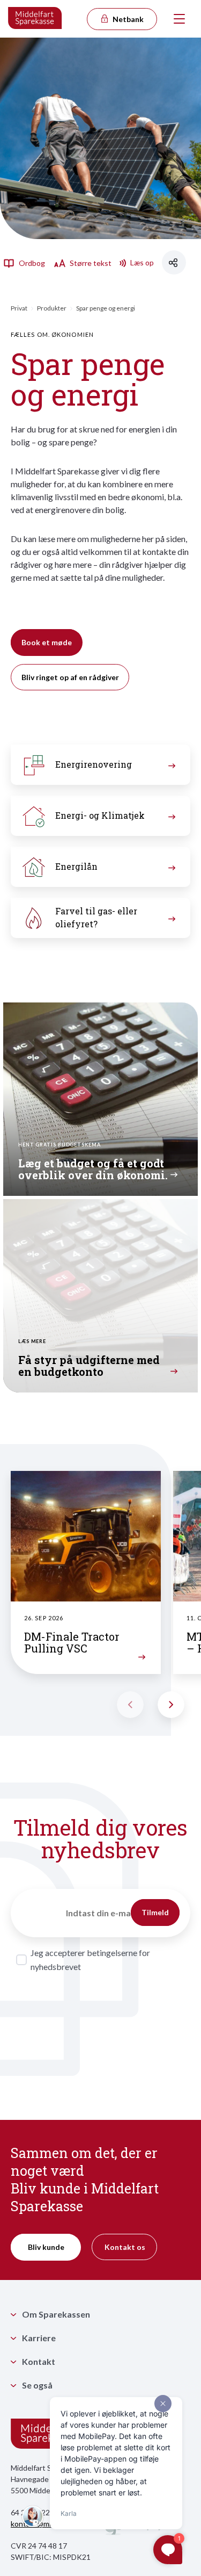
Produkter (52, 308)
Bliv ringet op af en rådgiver (70, 677)
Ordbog (31, 263)
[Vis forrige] (130, 1705)
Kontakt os (125, 2247)
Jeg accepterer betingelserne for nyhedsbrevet (90, 1960)
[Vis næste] (171, 1705)
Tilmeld (155, 1912)
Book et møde (47, 642)
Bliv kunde (46, 2247)
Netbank (127, 19)
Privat (19, 308)
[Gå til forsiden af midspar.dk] (35, 19)
